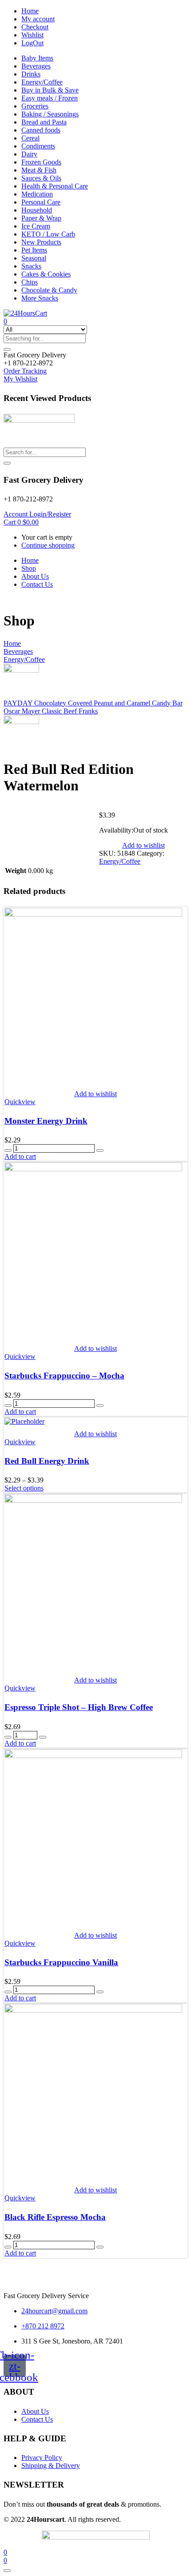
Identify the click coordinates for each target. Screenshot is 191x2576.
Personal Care (41, 202)
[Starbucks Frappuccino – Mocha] (93, 1169)
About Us (35, 576)
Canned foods (41, 130)
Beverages (36, 66)
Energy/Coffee (42, 82)
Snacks (31, 266)
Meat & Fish (39, 170)
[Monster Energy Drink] (93, 914)
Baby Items (37, 58)
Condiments (38, 146)
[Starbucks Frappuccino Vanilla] (93, 1756)
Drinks (31, 74)
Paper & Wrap (41, 218)
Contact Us (37, 584)
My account (38, 19)
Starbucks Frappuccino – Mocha (64, 1376)
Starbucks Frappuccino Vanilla (61, 1962)
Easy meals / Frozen (50, 98)
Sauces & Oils (41, 178)
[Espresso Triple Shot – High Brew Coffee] (93, 1500)
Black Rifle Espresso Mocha (55, 2217)
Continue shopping (48, 545)
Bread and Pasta (44, 122)
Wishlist (32, 35)
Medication (37, 194)
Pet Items (34, 250)
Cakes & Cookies (46, 274)
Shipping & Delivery (51, 2466)
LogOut (32, 43)
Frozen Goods (41, 162)
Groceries (35, 106)
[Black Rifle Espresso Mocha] (93, 2010)
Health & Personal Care (55, 186)
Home (30, 11)
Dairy (29, 154)
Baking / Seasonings (50, 114)
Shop (29, 568)
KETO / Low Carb (48, 234)
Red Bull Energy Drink (47, 1461)
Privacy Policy (42, 2458)
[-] (8, 1150)
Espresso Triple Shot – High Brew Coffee (79, 1707)
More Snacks (40, 298)
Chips (30, 282)
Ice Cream (36, 226)
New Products (41, 242)
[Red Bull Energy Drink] (24, 1421)
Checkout (35, 27)
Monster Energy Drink (46, 1121)
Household (37, 210)
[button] (35, 355)
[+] (100, 1150)
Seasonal (34, 258)
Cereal (30, 138)
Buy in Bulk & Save (50, 90)
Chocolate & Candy (49, 290)
